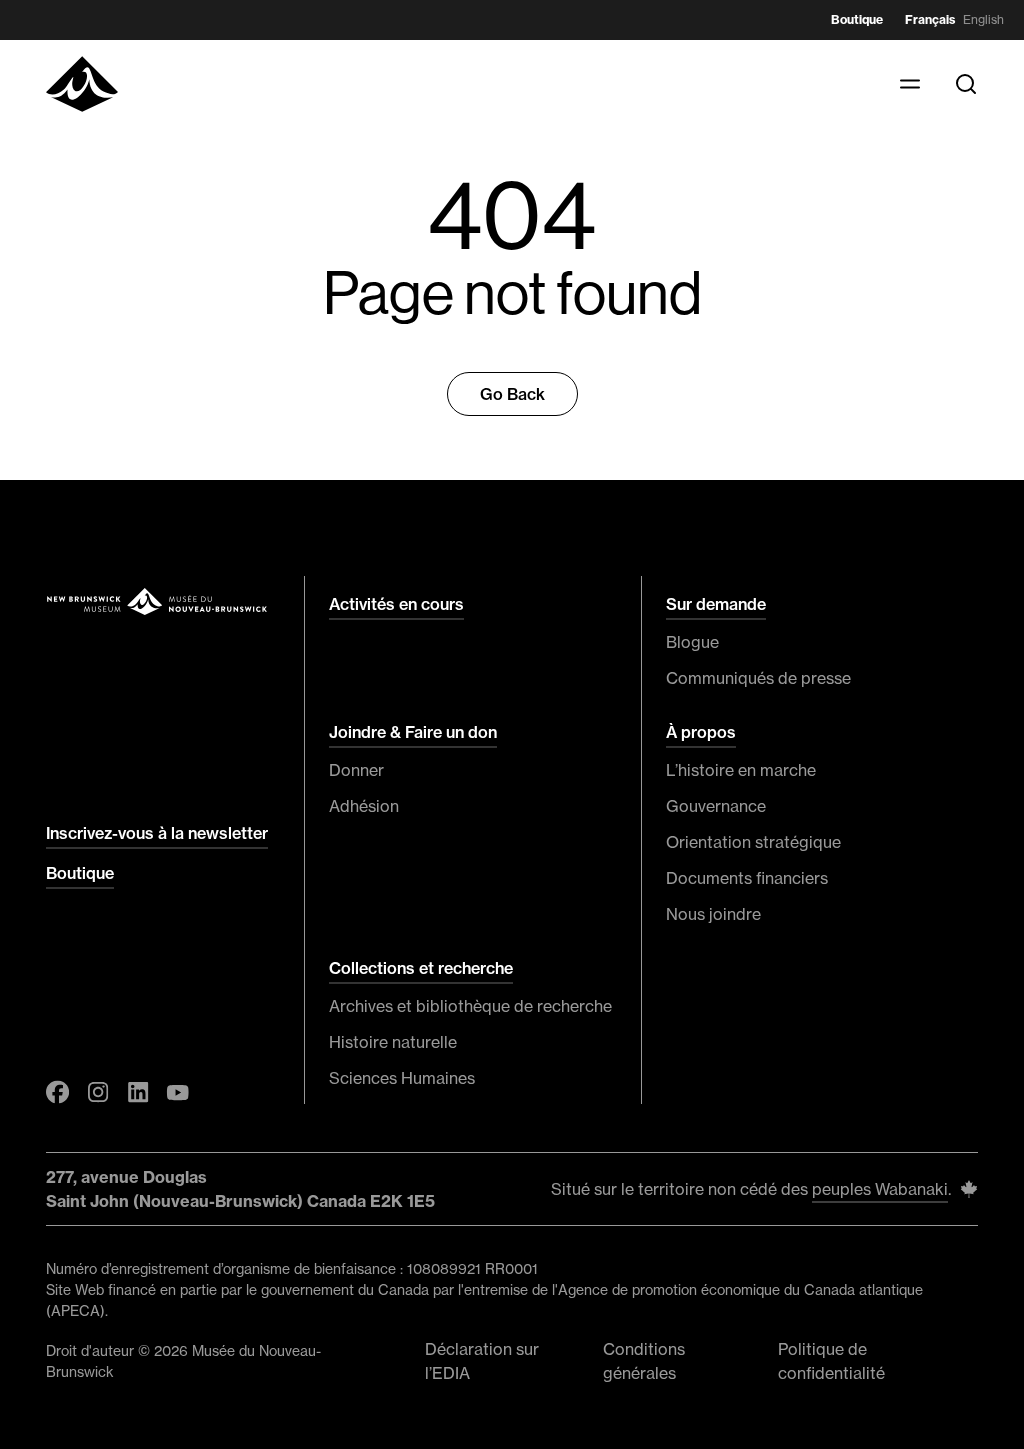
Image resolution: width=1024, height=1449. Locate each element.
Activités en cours (396, 604)
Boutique (857, 19)
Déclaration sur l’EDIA (482, 1361)
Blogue (692, 642)
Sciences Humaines (402, 1078)
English (983, 19)
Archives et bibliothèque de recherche (470, 1006)
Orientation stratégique (753, 842)
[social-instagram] (98, 1092)
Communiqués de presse (758, 678)
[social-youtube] (178, 1092)
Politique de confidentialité (831, 1361)
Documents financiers (747, 878)
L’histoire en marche (741, 770)
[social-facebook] (58, 1092)
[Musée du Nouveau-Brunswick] (82, 84)
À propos (701, 732)
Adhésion (364, 806)
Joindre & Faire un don (413, 732)
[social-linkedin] (138, 1092)
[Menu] (910, 84)
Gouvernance (716, 806)
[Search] (966, 84)
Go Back (512, 394)
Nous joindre (713, 914)
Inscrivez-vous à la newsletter (157, 833)
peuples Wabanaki (880, 1189)
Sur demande (716, 604)
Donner (356, 770)
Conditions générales (644, 1361)
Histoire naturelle (393, 1042)
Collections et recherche (421, 968)
